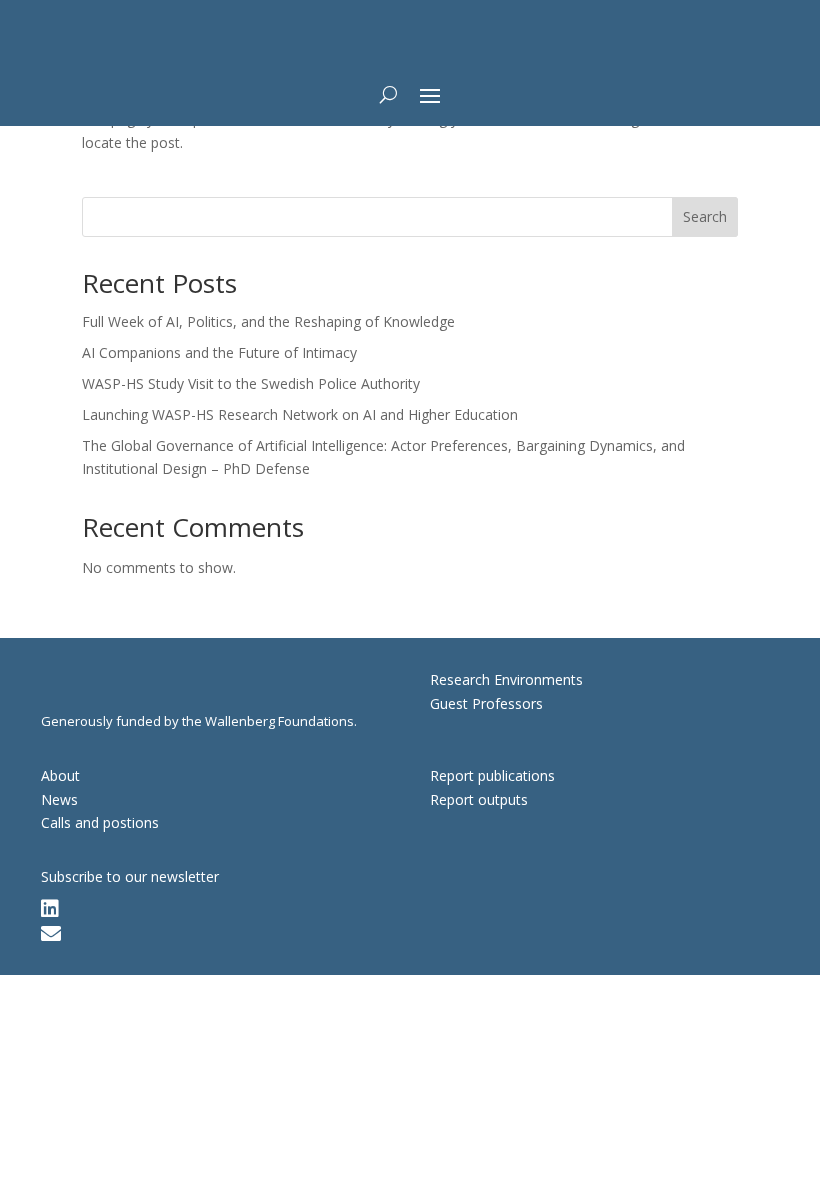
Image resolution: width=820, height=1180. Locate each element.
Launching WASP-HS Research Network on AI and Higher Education (300, 414)
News (59, 799)
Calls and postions (100, 822)
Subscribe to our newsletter (130, 876)
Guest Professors (486, 703)
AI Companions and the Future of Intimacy (219, 352)
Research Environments (506, 679)
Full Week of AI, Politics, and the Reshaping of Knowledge (268, 321)
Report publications (492, 775)
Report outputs (479, 799)
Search (705, 216)
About (60, 775)
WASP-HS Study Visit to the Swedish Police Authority (251, 383)
